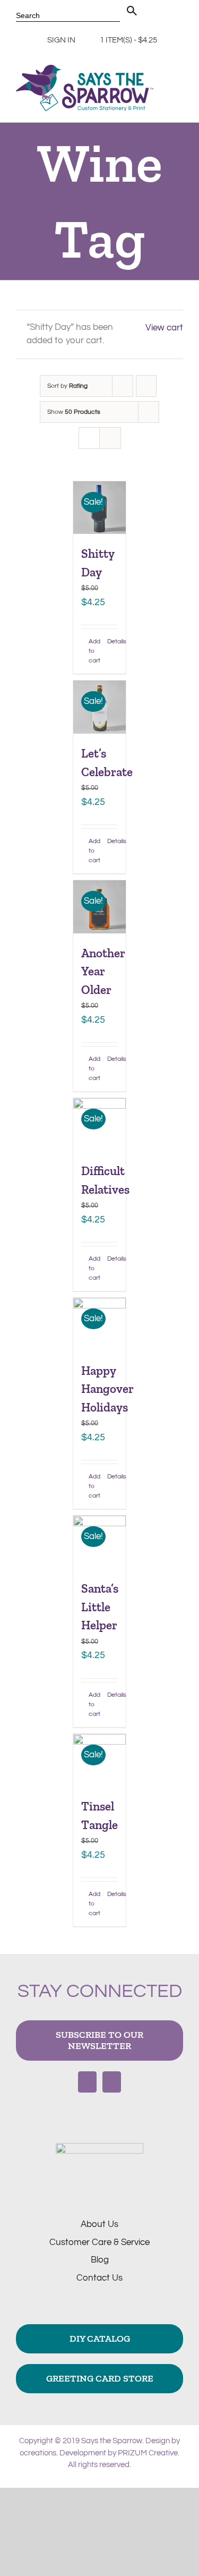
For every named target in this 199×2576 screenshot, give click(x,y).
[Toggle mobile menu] (179, 86)
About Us (99, 2224)
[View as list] (110, 438)
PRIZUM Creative (148, 2453)
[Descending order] (146, 386)
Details (113, 641)
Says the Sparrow (112, 2441)
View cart (164, 328)
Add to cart (94, 651)
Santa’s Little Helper (100, 1607)
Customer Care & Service (99, 2242)
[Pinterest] (112, 2082)
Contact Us (99, 2278)
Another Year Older (103, 971)
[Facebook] (87, 2082)
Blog (100, 2260)
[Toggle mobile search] (179, 97)
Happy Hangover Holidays (107, 1389)
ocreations (38, 2453)
